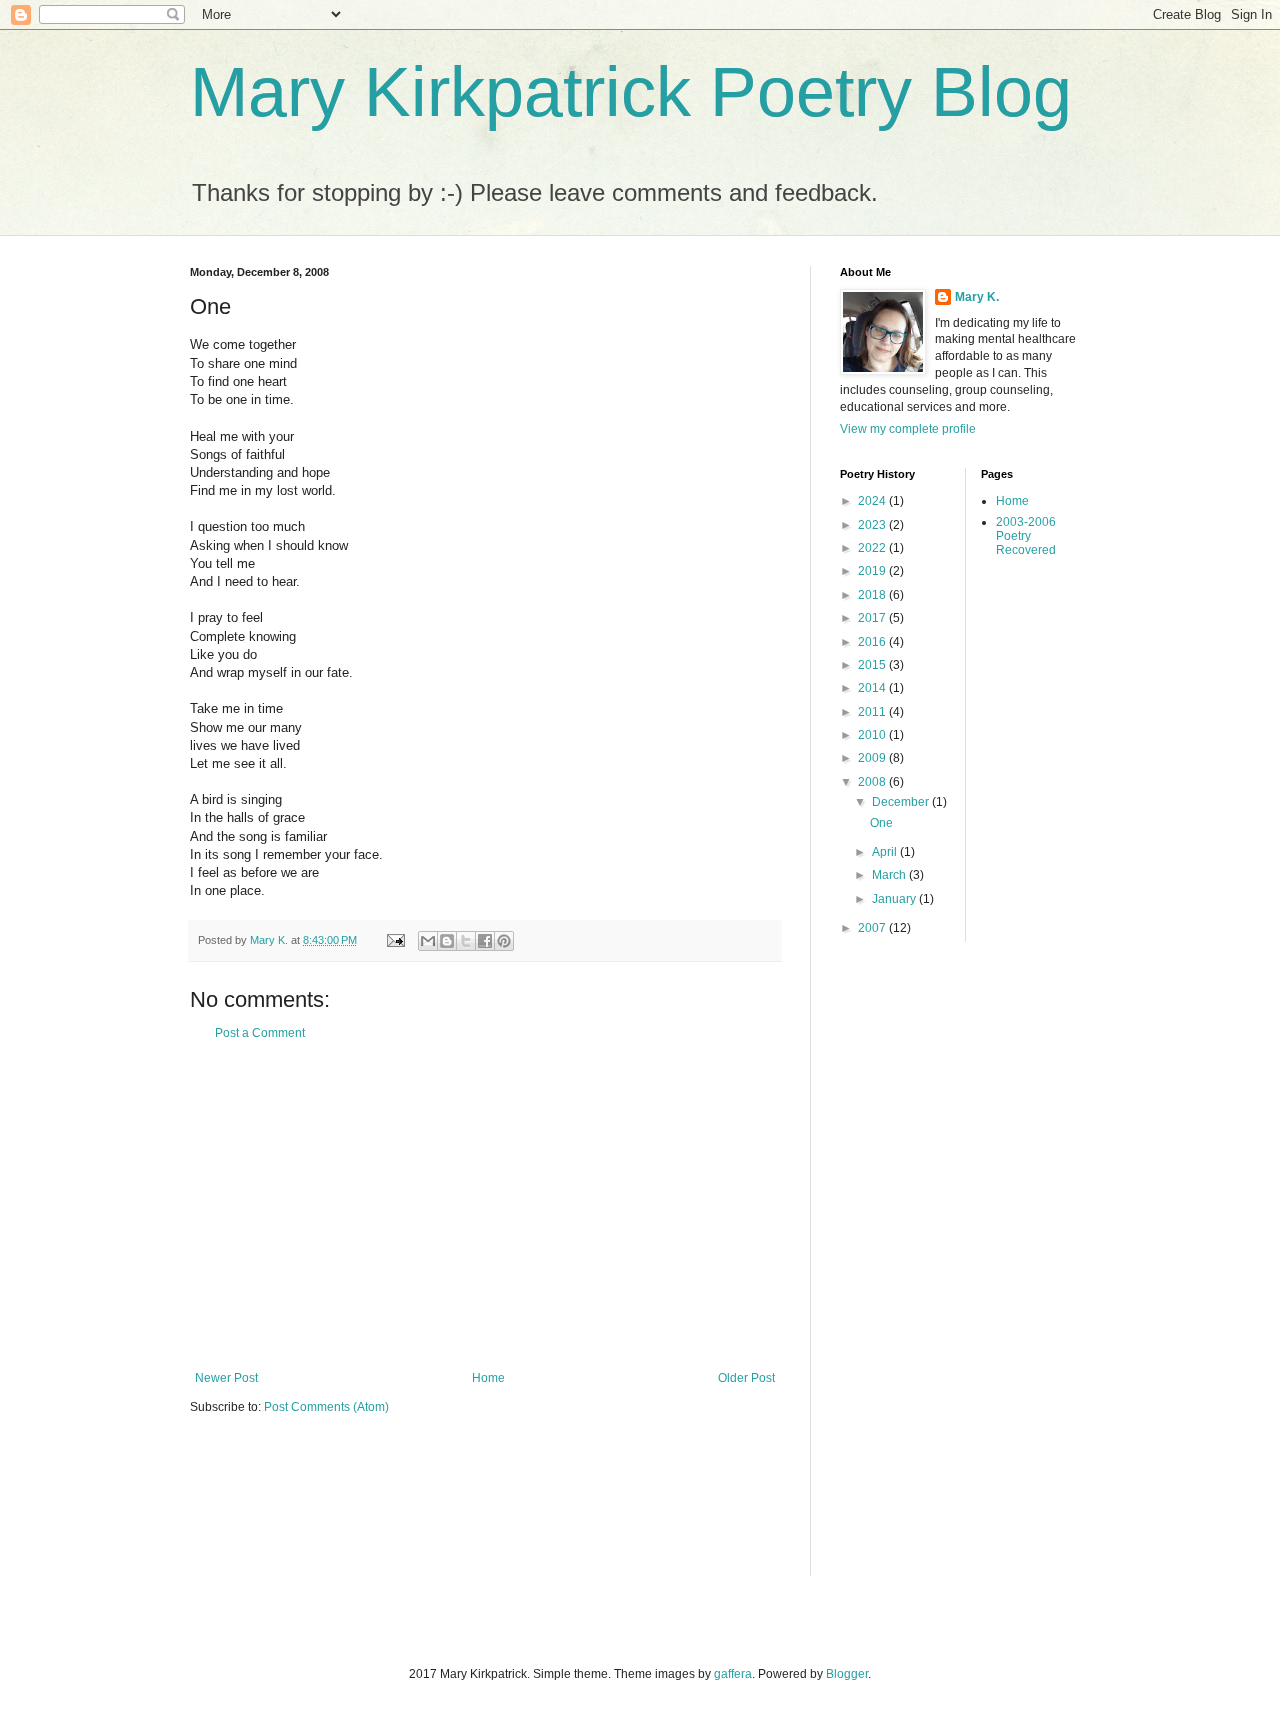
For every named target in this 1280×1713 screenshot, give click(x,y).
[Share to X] (466, 941)
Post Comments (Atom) (326, 1407)
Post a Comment (260, 1033)
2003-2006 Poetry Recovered (1026, 536)
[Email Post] (395, 940)
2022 (873, 548)
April (886, 852)
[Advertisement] (485, 1206)
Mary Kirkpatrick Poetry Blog (631, 92)
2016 (873, 642)
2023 (873, 525)
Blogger (847, 1674)
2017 (873, 618)
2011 (873, 712)
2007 (873, 928)
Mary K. (977, 297)
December (902, 802)
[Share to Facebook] (485, 941)
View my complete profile (908, 429)
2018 (873, 595)
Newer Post (226, 1378)
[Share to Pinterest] (504, 941)
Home (488, 1378)
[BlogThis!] (447, 941)
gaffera (733, 1674)
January (895, 899)
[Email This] (428, 941)
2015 (873, 665)
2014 (873, 688)
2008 (873, 782)
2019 (873, 571)
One (881, 823)
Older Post (746, 1378)
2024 (873, 501)
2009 (873, 758)
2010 (873, 735)
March (890, 875)
